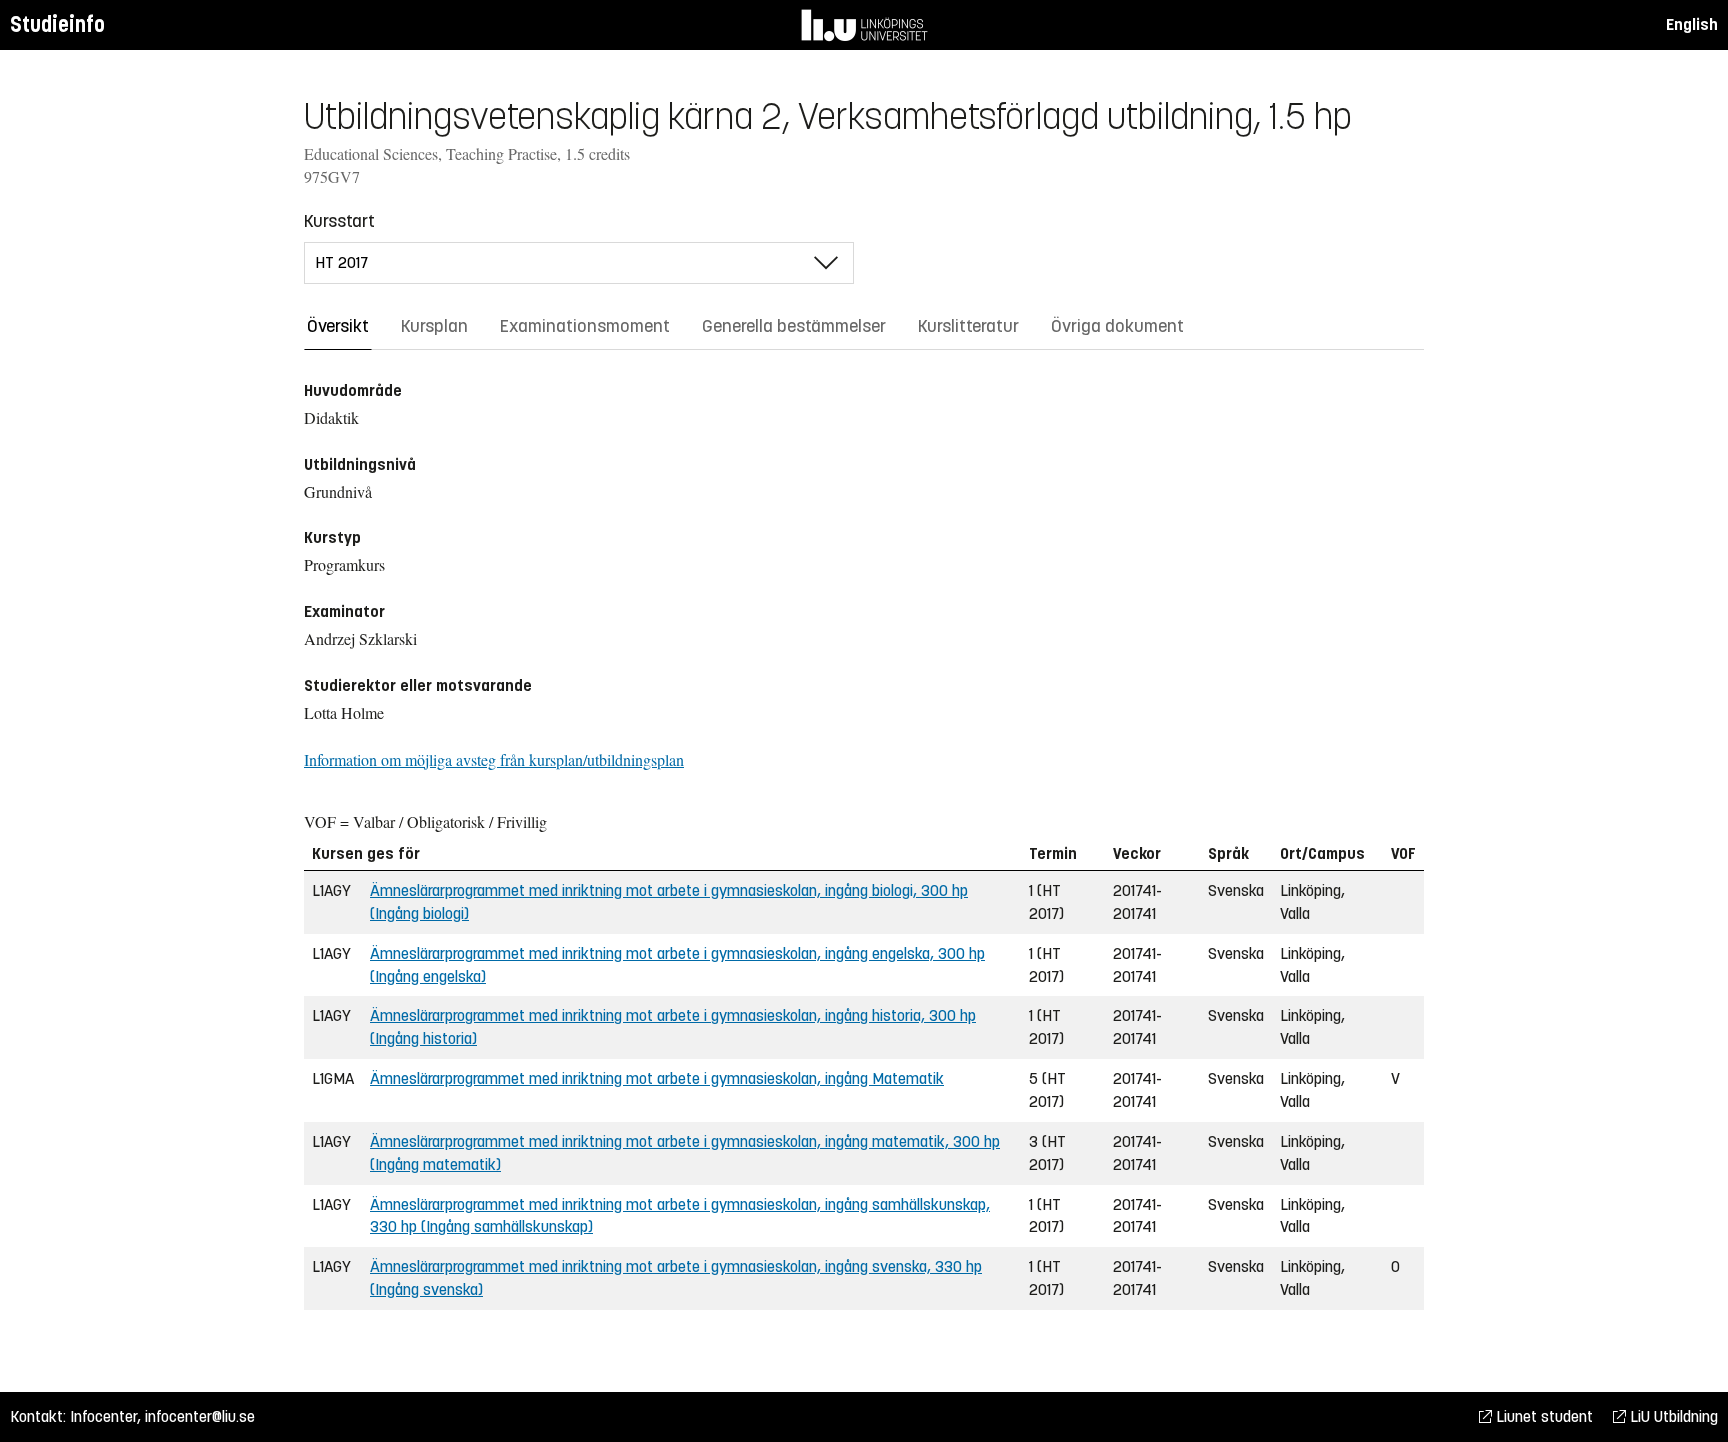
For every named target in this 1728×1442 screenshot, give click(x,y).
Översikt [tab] (338, 326)
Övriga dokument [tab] (1117, 326)
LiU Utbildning (1672, 1416)
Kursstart (339, 221)
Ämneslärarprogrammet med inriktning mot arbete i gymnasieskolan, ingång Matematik (657, 1078)
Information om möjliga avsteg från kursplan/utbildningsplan (494, 759)
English (1692, 24)
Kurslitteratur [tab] (968, 326)
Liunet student (1542, 1416)
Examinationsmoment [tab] (585, 326)
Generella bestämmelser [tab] (794, 326)
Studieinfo (57, 24)
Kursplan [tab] (434, 326)
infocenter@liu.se (200, 1416)
